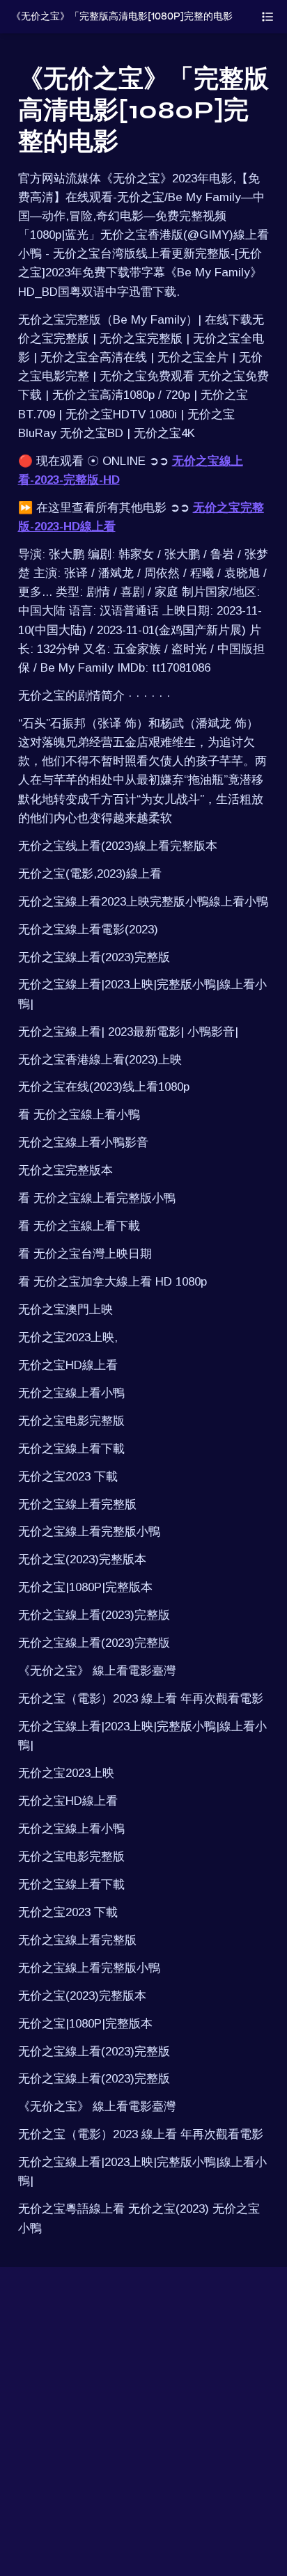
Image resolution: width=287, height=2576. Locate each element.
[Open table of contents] (267, 17)
